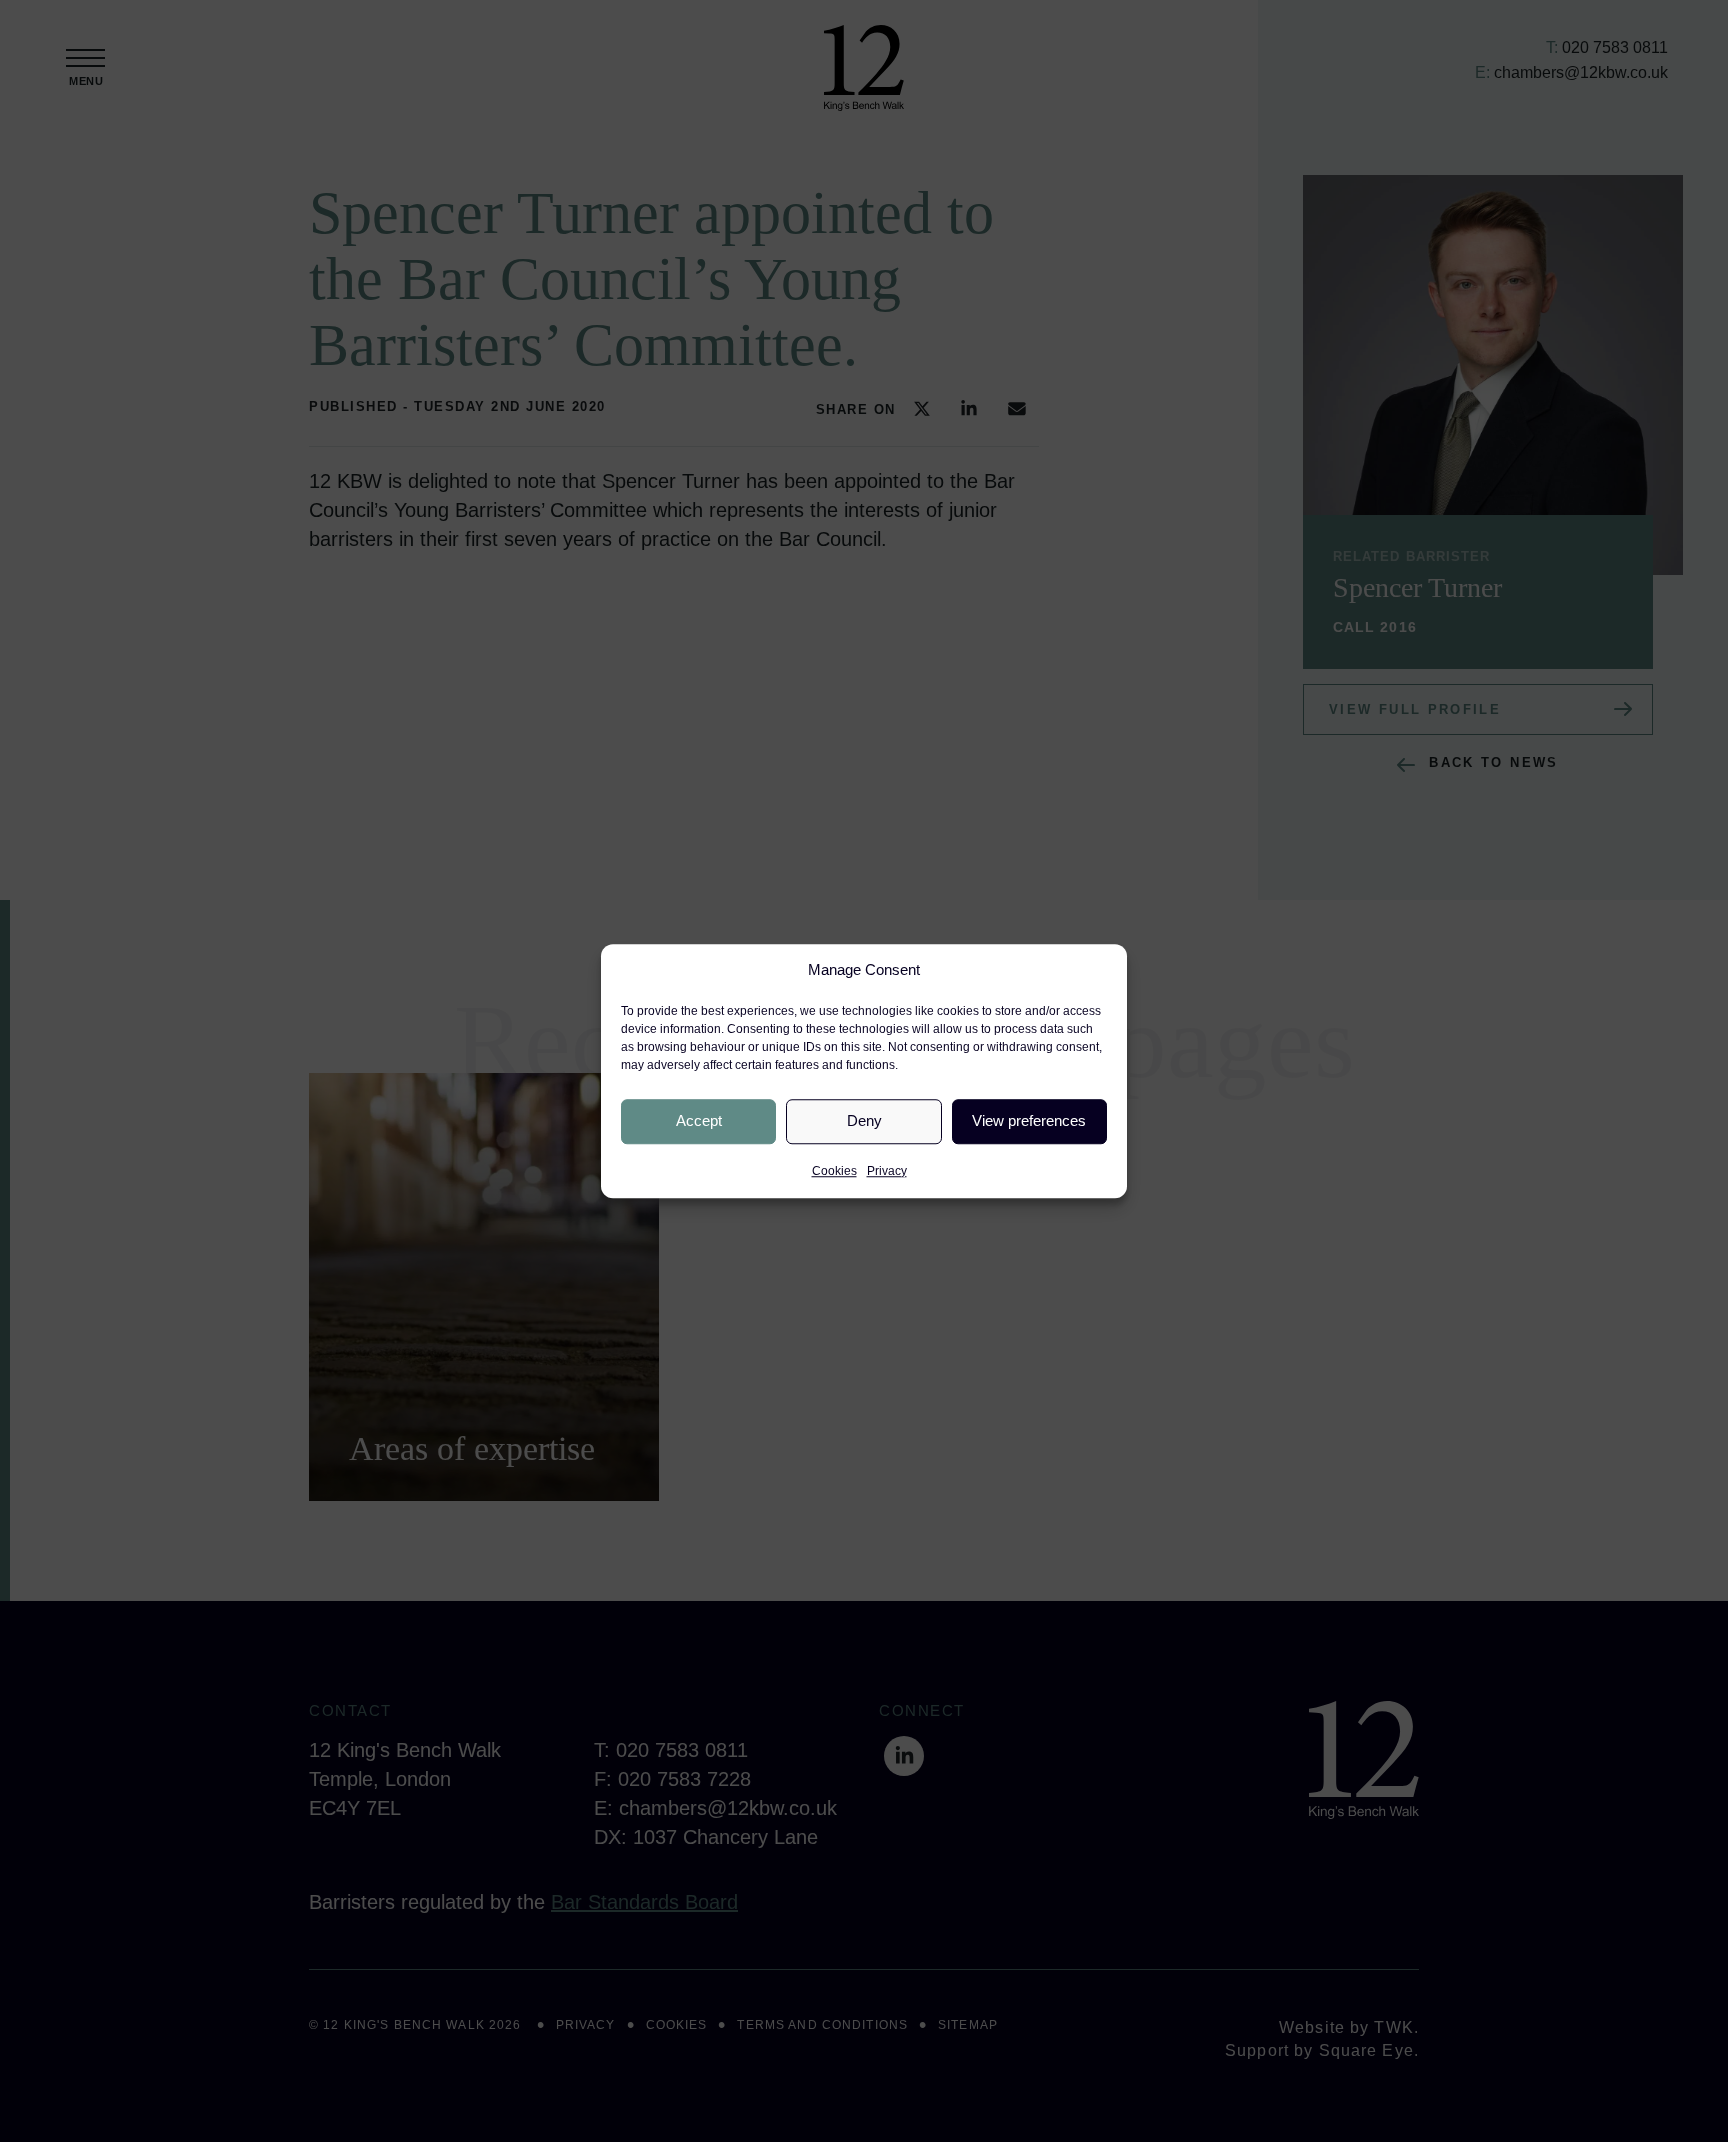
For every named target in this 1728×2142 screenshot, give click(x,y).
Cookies (834, 1171)
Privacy (887, 1171)
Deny (864, 1120)
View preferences (1029, 1120)
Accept (699, 1120)
